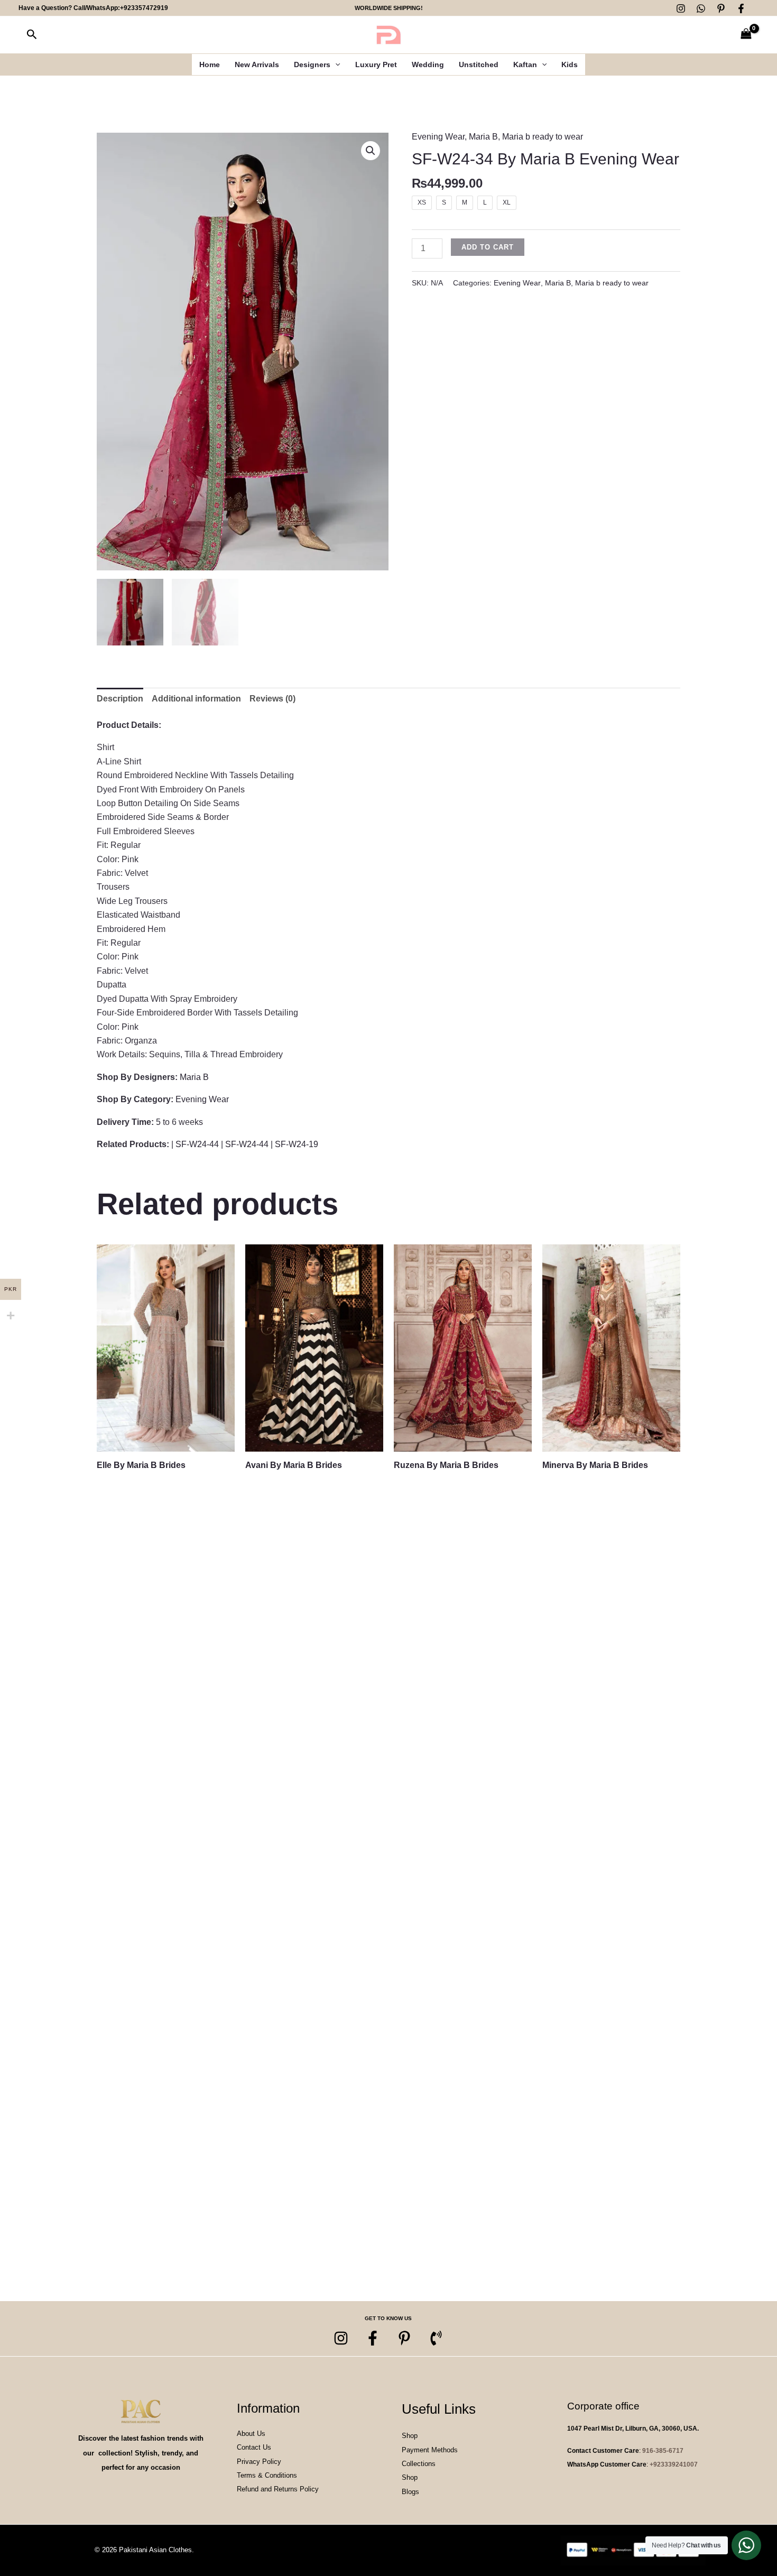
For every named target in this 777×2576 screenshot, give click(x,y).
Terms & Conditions (267, 2475)
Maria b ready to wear (543, 137)
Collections (419, 2464)
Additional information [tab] (196, 699)
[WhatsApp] (701, 8)
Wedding (428, 64)
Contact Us (254, 2447)
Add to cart (488, 247)
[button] (32, 35)
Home (210, 64)
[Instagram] (681, 8)
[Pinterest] (721, 8)
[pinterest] (404, 2338)
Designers (312, 64)
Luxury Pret (376, 64)
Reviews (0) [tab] (272, 699)
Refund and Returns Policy (278, 2489)
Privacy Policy (259, 2462)
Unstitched (479, 64)
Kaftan (525, 64)
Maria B (483, 137)
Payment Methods (430, 2450)
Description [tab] (120, 699)
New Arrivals (257, 64)
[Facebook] (741, 8)
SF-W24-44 (197, 1144)
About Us (251, 2434)
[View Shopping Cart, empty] (746, 35)
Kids (570, 64)
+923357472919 (144, 8)
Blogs (410, 2492)
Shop (410, 2436)
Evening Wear (438, 137)
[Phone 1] (436, 2338)
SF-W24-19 (297, 1144)
